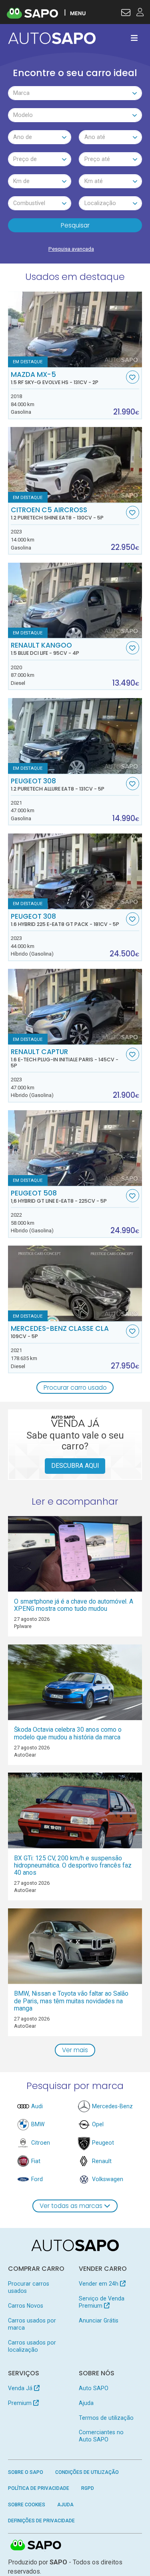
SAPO (36, 2546)
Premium (21, 2403)
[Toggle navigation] (134, 38)
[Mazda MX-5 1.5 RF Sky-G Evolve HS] (75, 329)
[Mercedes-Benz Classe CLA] (75, 1283)
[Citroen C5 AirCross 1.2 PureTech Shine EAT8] (75, 465)
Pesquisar (75, 225)
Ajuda (86, 2403)
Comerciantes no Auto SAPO (101, 2436)
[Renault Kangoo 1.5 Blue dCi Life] (75, 601)
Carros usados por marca (32, 2324)
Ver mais (75, 2050)
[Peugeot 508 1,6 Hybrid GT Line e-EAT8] (75, 1148)
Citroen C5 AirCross (57, 513)
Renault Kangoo (45, 649)
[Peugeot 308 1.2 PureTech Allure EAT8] (75, 736)
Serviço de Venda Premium (102, 2302)
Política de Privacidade (39, 2488)
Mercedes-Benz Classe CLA (60, 1332)
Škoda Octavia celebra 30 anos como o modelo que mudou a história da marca (68, 1733)
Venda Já (21, 2388)
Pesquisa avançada (71, 249)
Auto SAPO (94, 2388)
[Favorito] (133, 377)
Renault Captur (65, 1058)
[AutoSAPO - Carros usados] (52, 38)
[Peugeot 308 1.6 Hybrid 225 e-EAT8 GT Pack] (75, 871)
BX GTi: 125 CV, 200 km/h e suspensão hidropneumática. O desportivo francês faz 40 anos (73, 1865)
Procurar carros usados (29, 2287)
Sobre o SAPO (26, 2472)
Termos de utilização (106, 2418)
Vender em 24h (99, 2284)
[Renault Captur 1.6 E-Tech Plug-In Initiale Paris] (75, 1007)
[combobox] (75, 93)
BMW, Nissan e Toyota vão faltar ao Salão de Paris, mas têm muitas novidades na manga (71, 2001)
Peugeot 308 (58, 785)
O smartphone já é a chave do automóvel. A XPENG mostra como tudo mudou (74, 1605)
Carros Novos (26, 2306)
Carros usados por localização (32, 2346)
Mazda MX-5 (55, 378)
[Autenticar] (126, 14)
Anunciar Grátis (99, 2320)
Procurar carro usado (75, 1388)
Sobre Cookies (27, 2505)
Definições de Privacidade (41, 2521)
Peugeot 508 (59, 1197)
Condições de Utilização (87, 2472)
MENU (78, 13)
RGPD (88, 2488)
